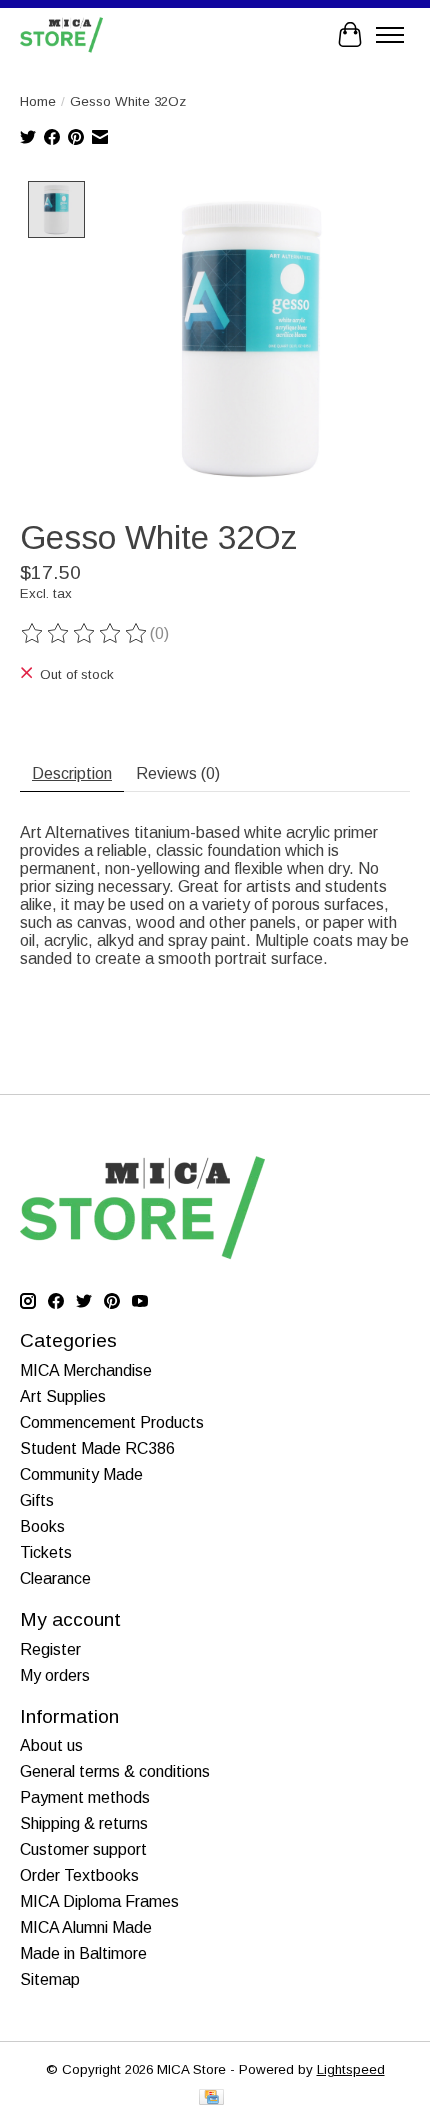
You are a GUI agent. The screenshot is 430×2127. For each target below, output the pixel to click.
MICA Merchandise (86, 1370)
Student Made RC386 (97, 1448)
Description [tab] (72, 773)
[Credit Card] (211, 2098)
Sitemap (50, 1979)
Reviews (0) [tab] (178, 773)
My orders (55, 1675)
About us (51, 1745)
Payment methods (85, 1797)
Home (38, 101)
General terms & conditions (115, 1771)
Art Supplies (63, 1396)
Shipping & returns (84, 1823)
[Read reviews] (85, 634)
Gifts (37, 1500)
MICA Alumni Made (86, 1927)
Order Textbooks (79, 1875)
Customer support (83, 1849)
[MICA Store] (61, 34)
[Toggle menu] (390, 35)
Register (50, 1649)
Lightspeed (351, 2069)
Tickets (46, 1552)
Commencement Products (112, 1422)
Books (42, 1526)
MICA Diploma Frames (99, 1901)
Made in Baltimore (83, 1953)
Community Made (81, 1474)
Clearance (55, 1578)
